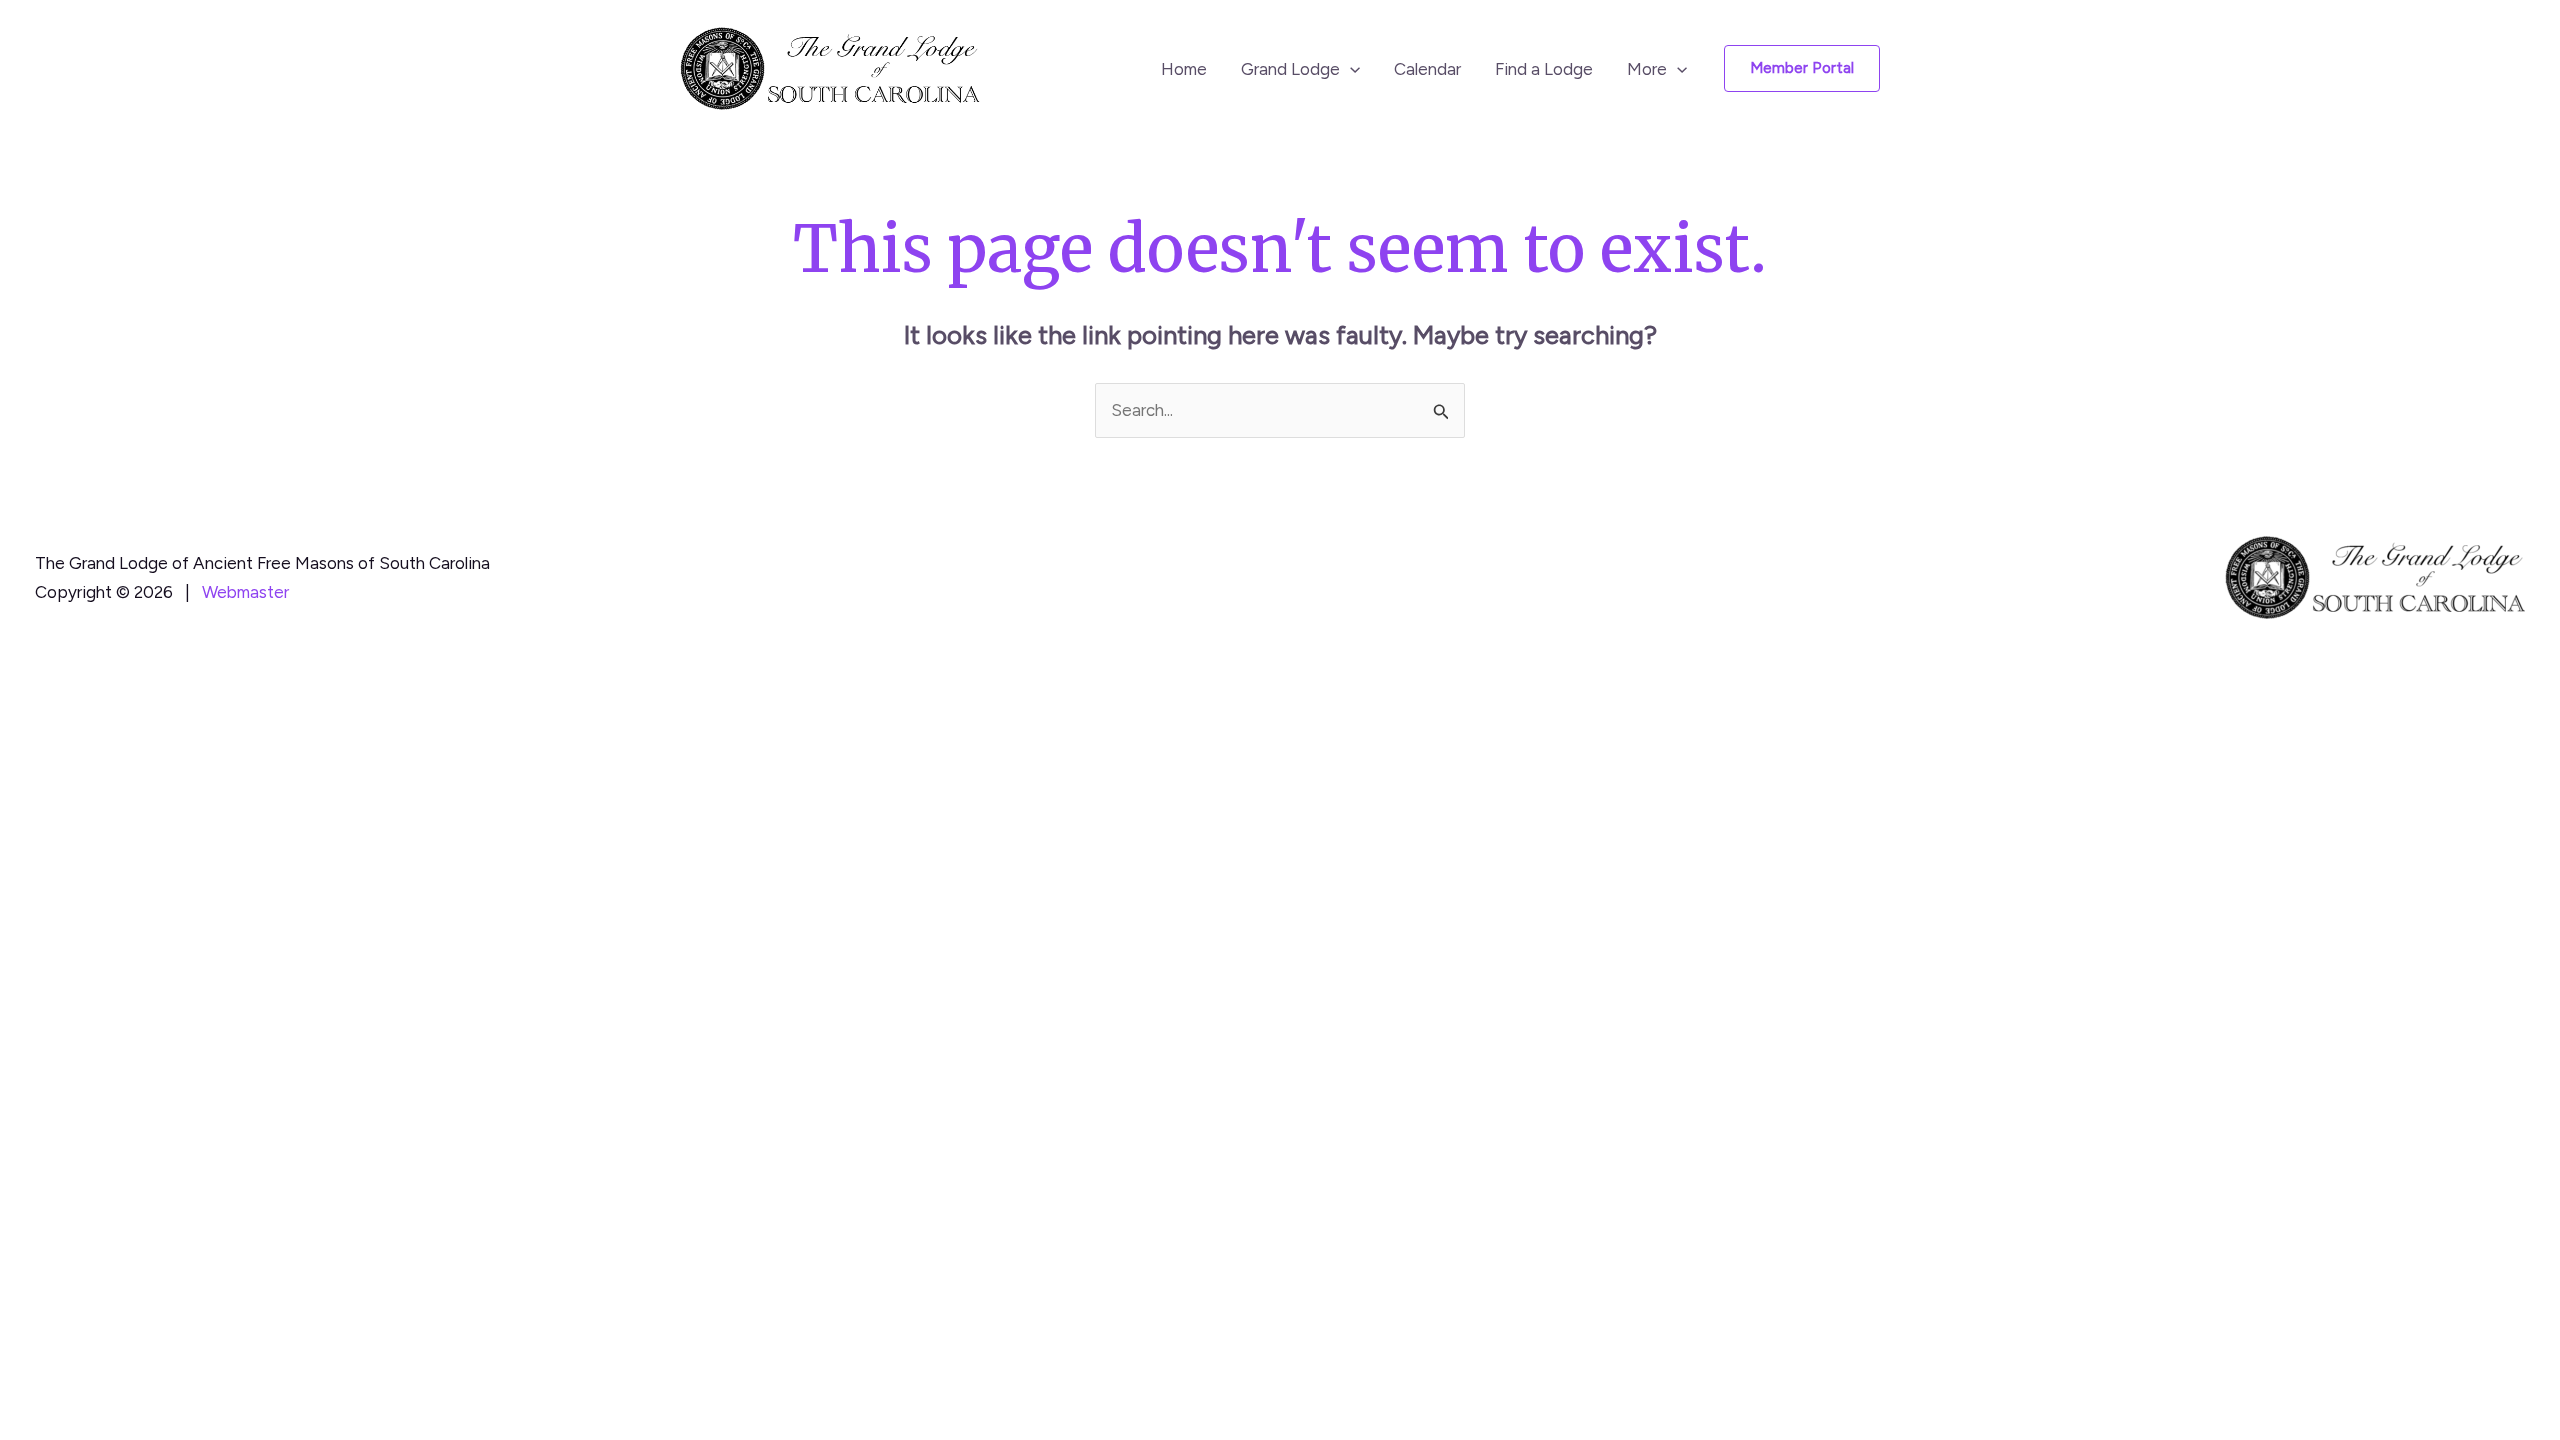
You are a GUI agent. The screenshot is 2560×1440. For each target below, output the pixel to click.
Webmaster (245, 592)
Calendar (1427, 69)
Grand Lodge (1290, 69)
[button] (1350, 69)
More (1647, 69)
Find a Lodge (1544, 69)
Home (1184, 69)
